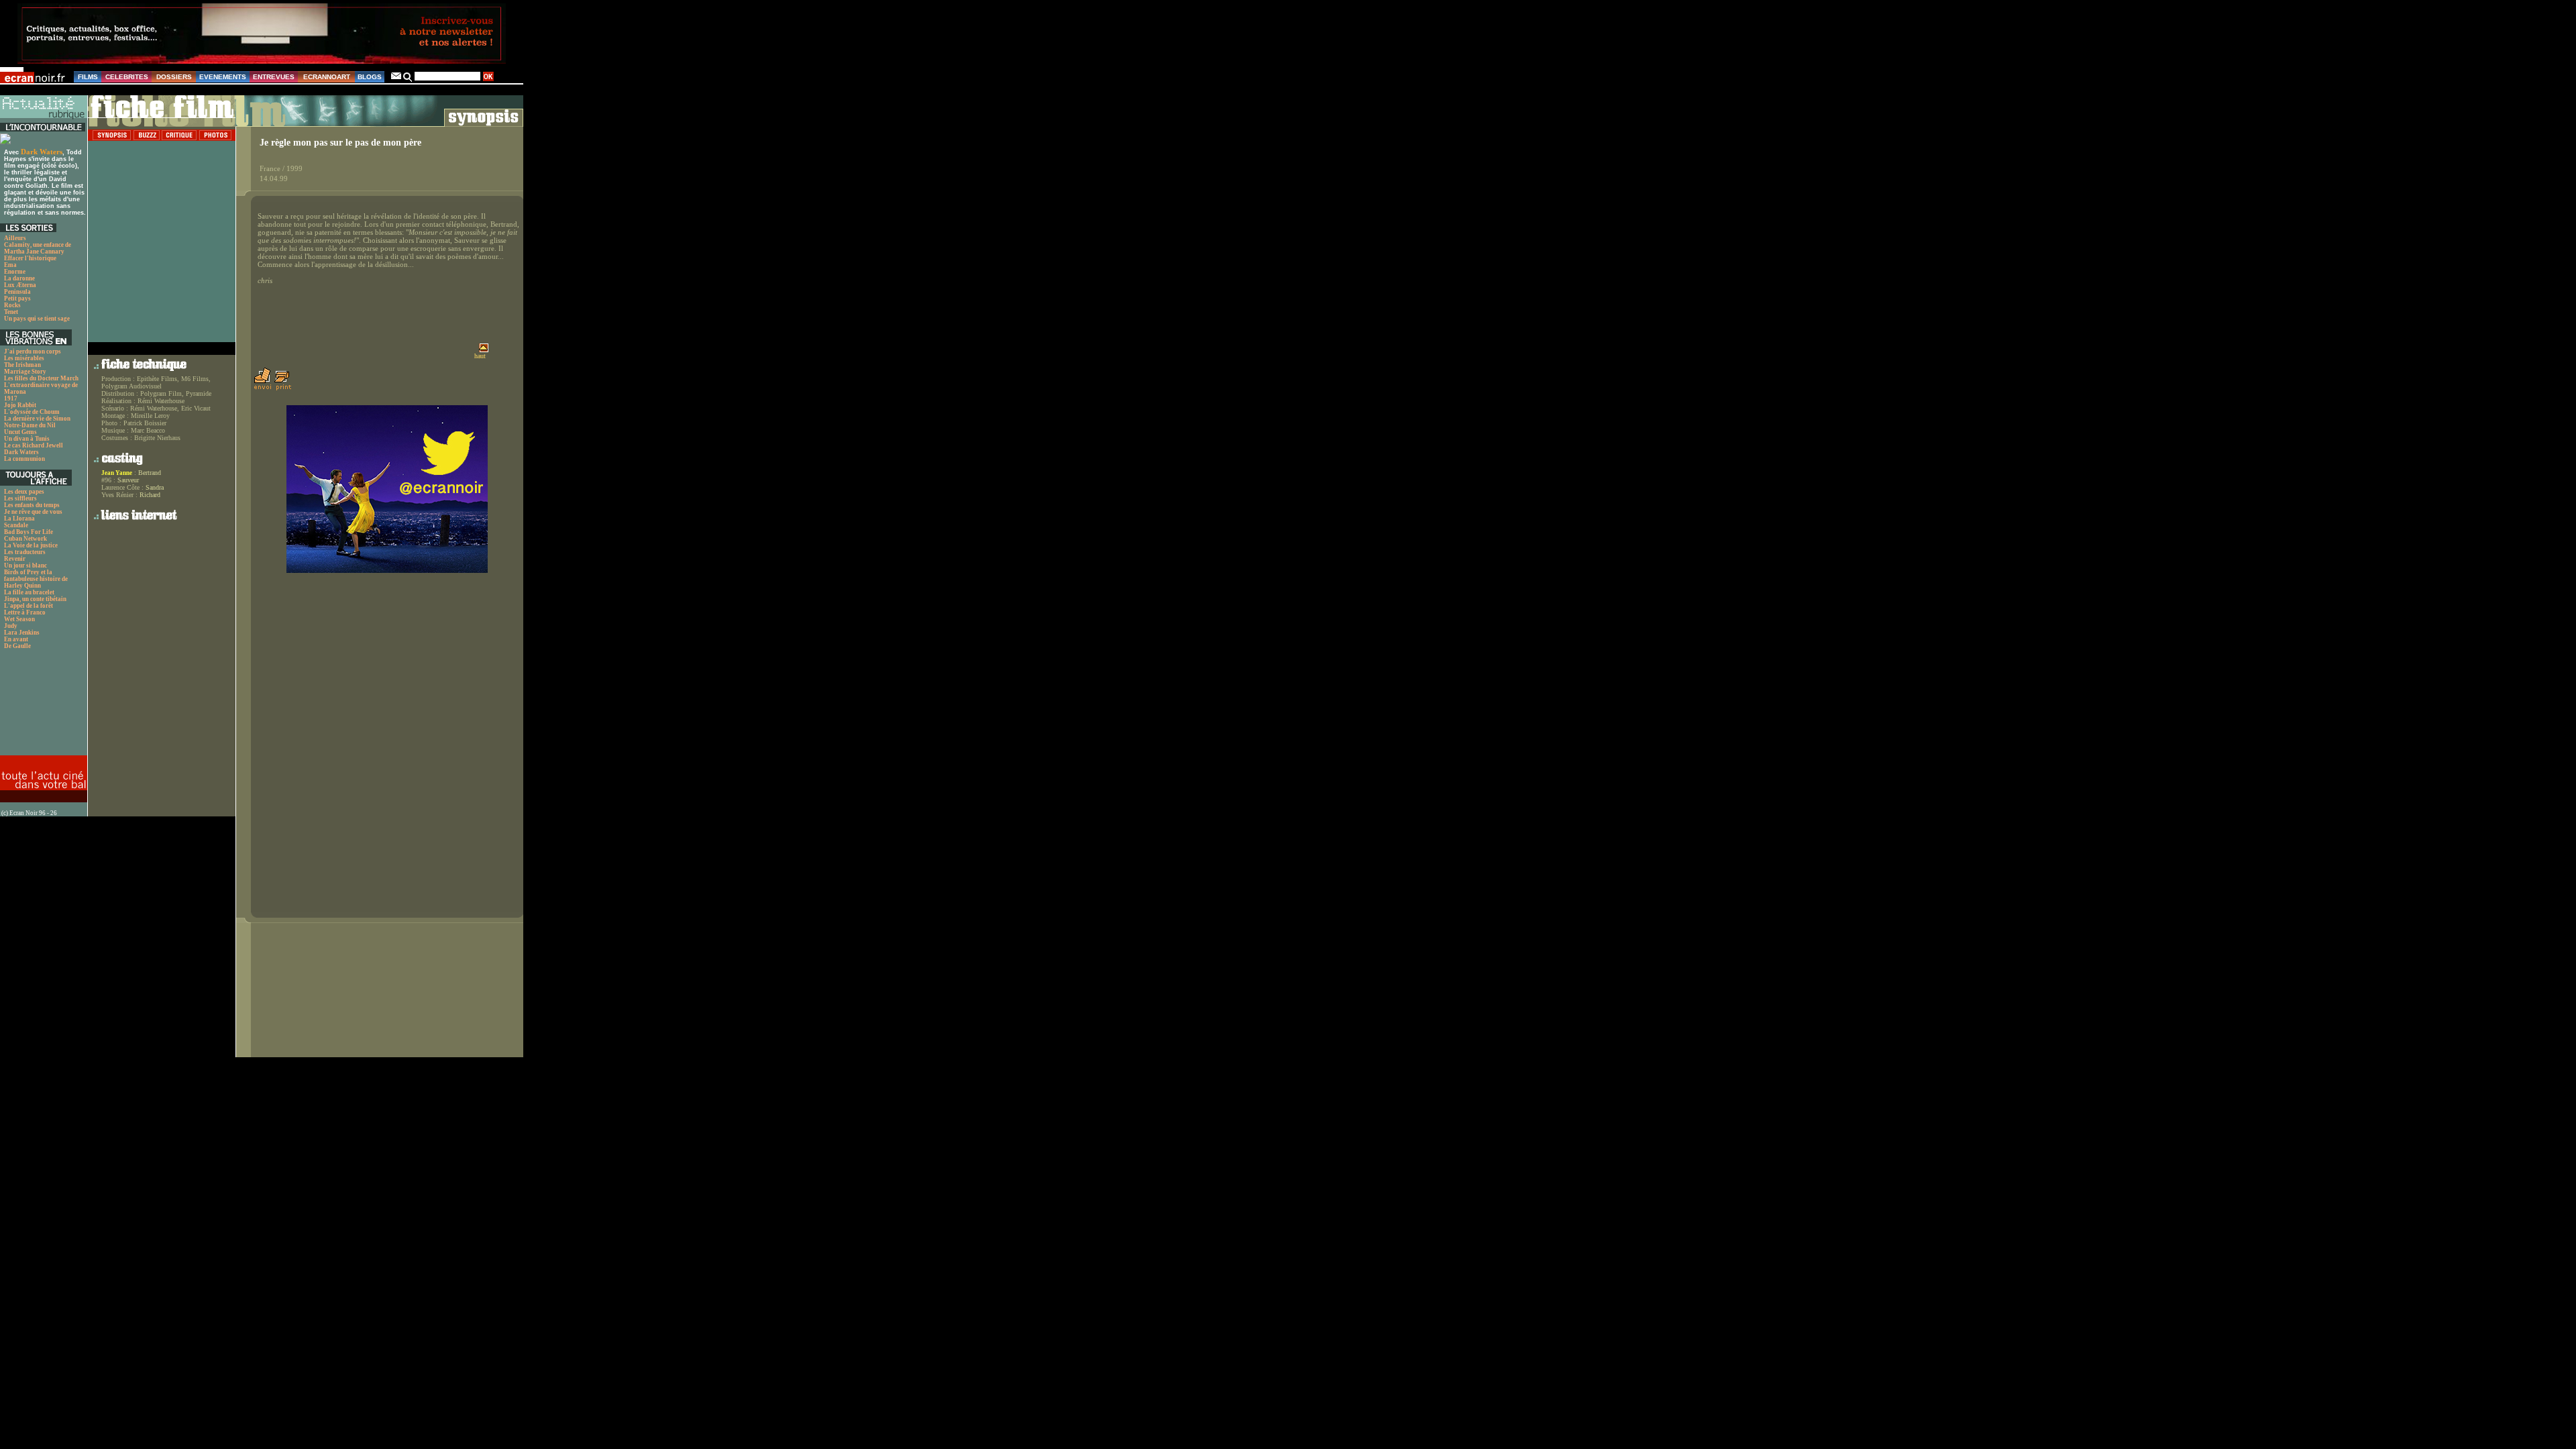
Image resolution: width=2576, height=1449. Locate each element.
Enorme (15, 272)
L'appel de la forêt (29, 606)
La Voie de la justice (31, 545)
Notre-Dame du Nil (30, 425)
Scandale (16, 525)
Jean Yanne (117, 473)
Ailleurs (15, 238)
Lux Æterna (20, 285)
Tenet (11, 312)
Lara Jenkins (22, 633)
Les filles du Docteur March (41, 378)
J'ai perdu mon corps (33, 352)
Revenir (15, 559)
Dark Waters (42, 152)
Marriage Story (25, 372)
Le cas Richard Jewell (34, 445)
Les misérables (24, 358)
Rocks (12, 305)
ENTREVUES (274, 77)
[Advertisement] (42, 706)
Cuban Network (25, 539)
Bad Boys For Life (29, 532)
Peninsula (17, 292)
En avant (16, 639)
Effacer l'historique (30, 258)
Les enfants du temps (32, 505)
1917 (11, 398)
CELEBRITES (127, 77)
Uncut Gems (20, 432)
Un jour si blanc (25, 566)
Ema (10, 265)
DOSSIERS (174, 77)
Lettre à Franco (25, 612)
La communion (24, 459)
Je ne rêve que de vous (33, 512)
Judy (11, 626)
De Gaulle (17, 646)
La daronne (19, 278)
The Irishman (22, 365)
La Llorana (19, 519)
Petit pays (17, 299)
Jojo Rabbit (20, 405)
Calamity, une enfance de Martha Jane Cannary (38, 248)
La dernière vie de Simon (37, 419)
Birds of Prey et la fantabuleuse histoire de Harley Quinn (36, 579)
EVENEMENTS (223, 77)
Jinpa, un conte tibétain (35, 599)
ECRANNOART (327, 77)
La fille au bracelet (29, 592)
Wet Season (19, 619)
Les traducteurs (25, 552)
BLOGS (370, 77)
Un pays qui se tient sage (37, 319)
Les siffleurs (20, 498)
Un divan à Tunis (27, 439)
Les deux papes (24, 492)
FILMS (88, 77)
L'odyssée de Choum (32, 412)
